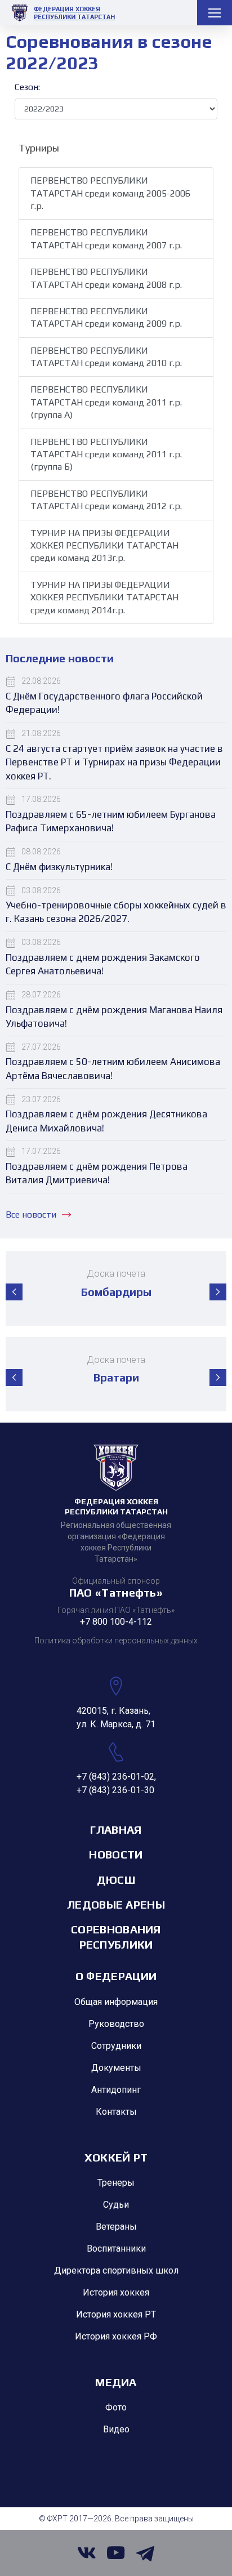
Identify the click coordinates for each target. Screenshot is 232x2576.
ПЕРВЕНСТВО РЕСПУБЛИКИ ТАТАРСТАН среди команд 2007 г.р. (106, 239)
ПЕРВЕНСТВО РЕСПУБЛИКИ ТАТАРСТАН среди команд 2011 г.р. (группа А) (106, 402)
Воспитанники (116, 2249)
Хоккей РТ (116, 2157)
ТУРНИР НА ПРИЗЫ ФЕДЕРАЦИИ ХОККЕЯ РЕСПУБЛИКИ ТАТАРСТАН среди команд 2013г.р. (104, 546)
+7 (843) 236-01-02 (115, 1777)
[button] (14, 1292)
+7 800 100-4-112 (116, 1622)
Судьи (116, 2205)
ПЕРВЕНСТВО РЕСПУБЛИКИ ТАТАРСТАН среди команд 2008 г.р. (106, 278)
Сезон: (27, 87)
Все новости (31, 1215)
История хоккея (116, 2292)
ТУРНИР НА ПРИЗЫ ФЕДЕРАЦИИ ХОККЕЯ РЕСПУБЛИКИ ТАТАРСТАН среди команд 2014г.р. (104, 598)
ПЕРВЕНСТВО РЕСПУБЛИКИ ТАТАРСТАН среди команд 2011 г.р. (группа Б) (106, 454)
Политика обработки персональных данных (116, 1641)
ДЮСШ (116, 1880)
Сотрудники (116, 2046)
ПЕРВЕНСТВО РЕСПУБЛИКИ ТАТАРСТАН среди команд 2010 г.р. (106, 357)
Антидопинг (116, 2090)
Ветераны (116, 2227)
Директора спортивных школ (116, 2270)
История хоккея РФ (116, 2336)
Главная (116, 1830)
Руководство (116, 2024)
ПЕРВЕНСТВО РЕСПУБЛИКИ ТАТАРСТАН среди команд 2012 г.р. (106, 500)
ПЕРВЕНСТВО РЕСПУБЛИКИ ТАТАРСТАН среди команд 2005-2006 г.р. (110, 193)
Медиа (116, 2382)
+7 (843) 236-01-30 (115, 1790)
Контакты (116, 2112)
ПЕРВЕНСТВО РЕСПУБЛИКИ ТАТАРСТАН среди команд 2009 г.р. (106, 317)
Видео (116, 2429)
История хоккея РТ (116, 2314)
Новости (116, 1854)
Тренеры (116, 2183)
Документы (116, 2068)
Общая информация (116, 2002)
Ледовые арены (116, 1904)
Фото (116, 2407)
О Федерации (116, 1976)
